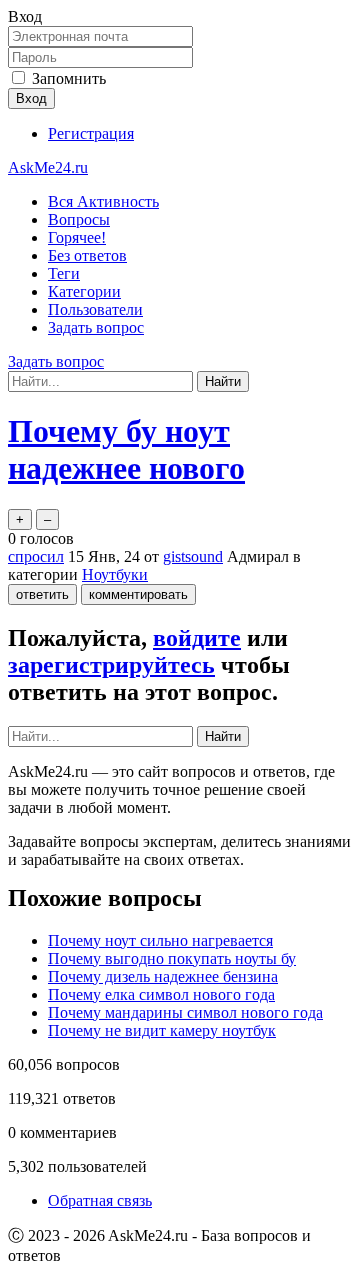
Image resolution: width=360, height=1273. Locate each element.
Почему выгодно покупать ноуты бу (172, 958)
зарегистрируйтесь (111, 665)
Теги (64, 273)
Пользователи (95, 309)
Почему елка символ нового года (161, 994)
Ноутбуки (115, 574)
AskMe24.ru (48, 167)
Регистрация (91, 133)
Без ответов (87, 255)
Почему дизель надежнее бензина (163, 976)
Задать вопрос (96, 327)
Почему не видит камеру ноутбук (162, 1030)
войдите (197, 638)
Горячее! (77, 237)
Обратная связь (100, 1200)
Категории (84, 291)
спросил (36, 556)
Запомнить (69, 78)
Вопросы (79, 219)
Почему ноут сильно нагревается (160, 940)
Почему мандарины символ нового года (185, 1012)
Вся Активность (103, 201)
